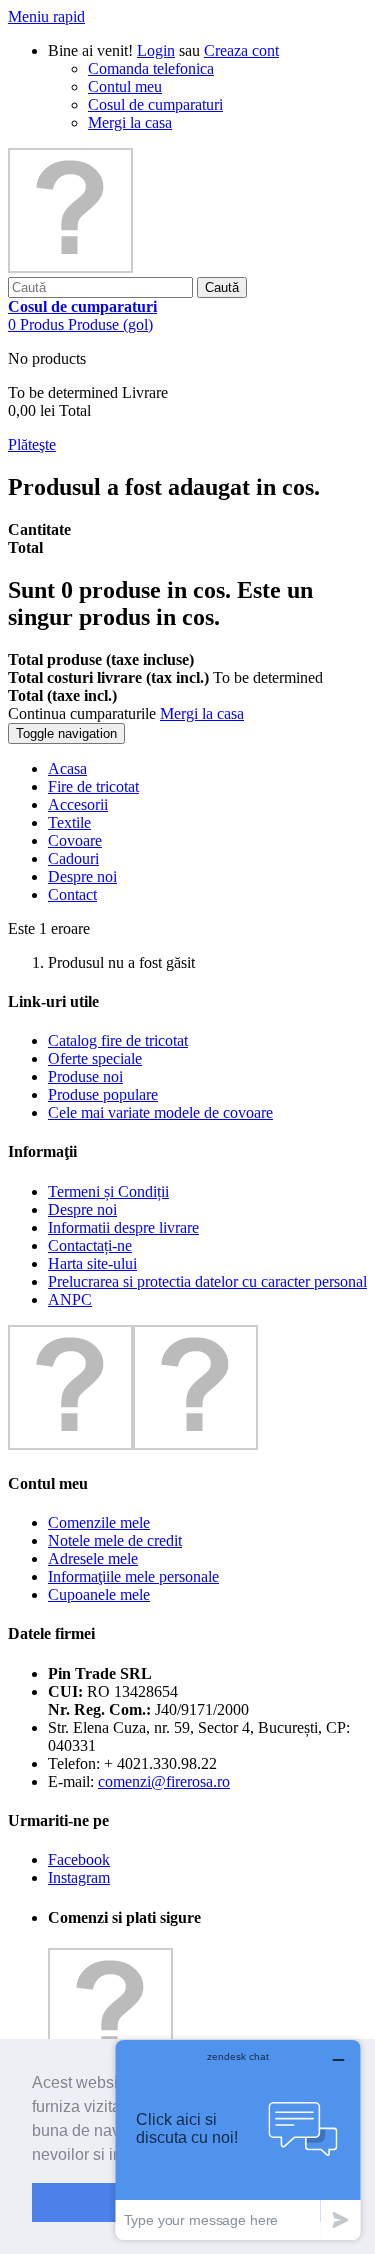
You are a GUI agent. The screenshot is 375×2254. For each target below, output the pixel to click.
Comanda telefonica (151, 68)
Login (156, 50)
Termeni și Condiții (108, 1191)
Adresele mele (93, 1558)
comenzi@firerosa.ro (164, 1781)
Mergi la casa (130, 122)
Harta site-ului (92, 1263)
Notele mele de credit (115, 1540)
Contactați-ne (90, 1245)
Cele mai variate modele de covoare (160, 1112)
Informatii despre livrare (123, 1227)
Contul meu (125, 86)
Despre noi (82, 1209)
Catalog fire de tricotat (118, 1040)
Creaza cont (241, 50)
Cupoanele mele (99, 1594)
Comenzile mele (99, 1522)
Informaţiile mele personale (133, 1576)
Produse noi (85, 1076)
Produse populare (103, 1094)
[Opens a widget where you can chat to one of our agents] (238, 2139)
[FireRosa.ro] (70, 267)
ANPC (70, 1299)
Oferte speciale (95, 1058)
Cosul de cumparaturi (155, 104)
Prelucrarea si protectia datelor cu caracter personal (207, 1281)
